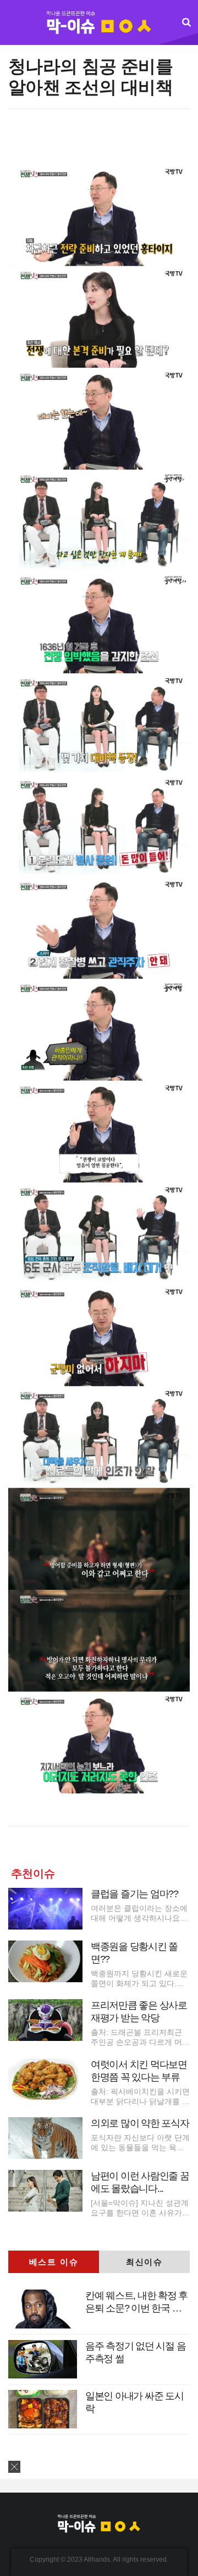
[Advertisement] (100, 142)
